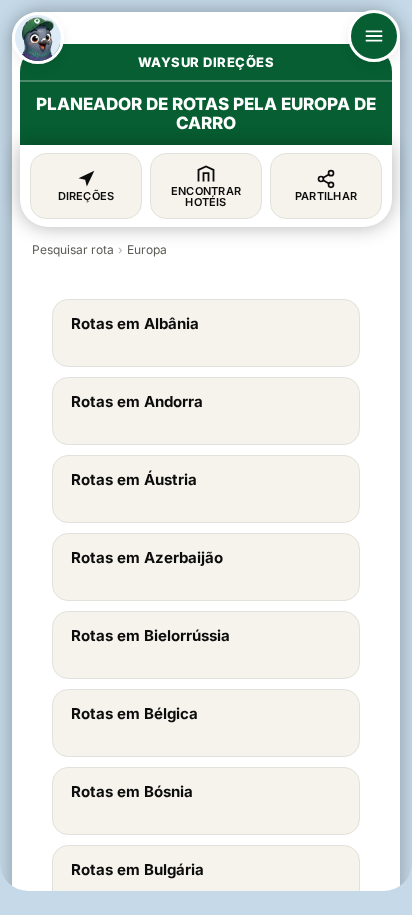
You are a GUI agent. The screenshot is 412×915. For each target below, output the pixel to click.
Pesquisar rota (73, 249)
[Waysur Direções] (38, 38)
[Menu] (374, 36)
